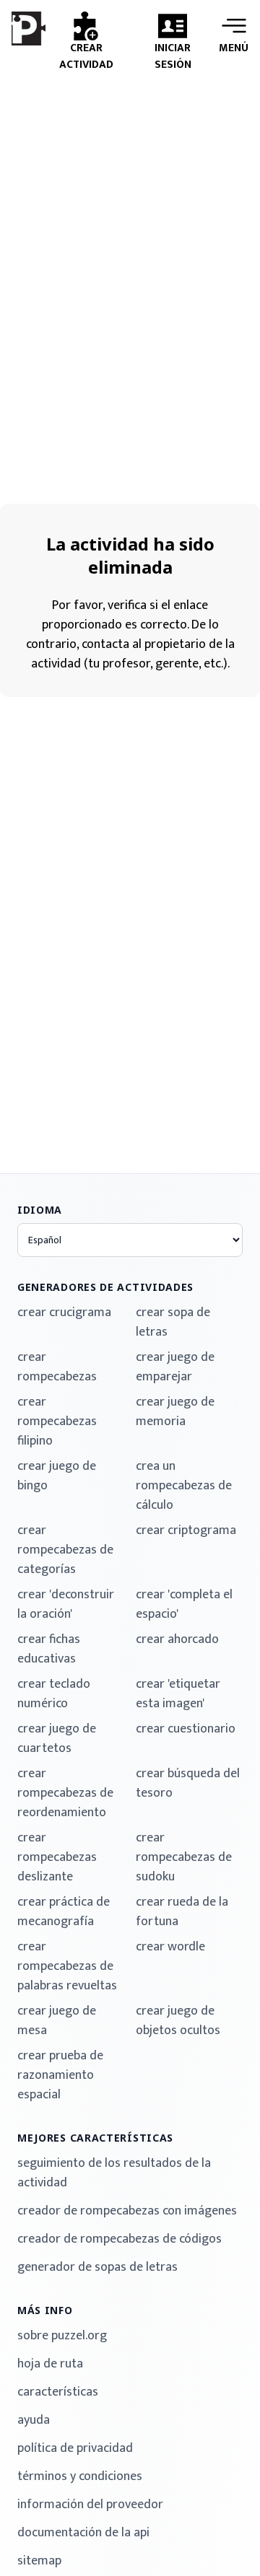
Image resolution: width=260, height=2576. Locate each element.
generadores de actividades (105, 1287)
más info (45, 2310)
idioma (40, 1210)
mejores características (95, 2138)
